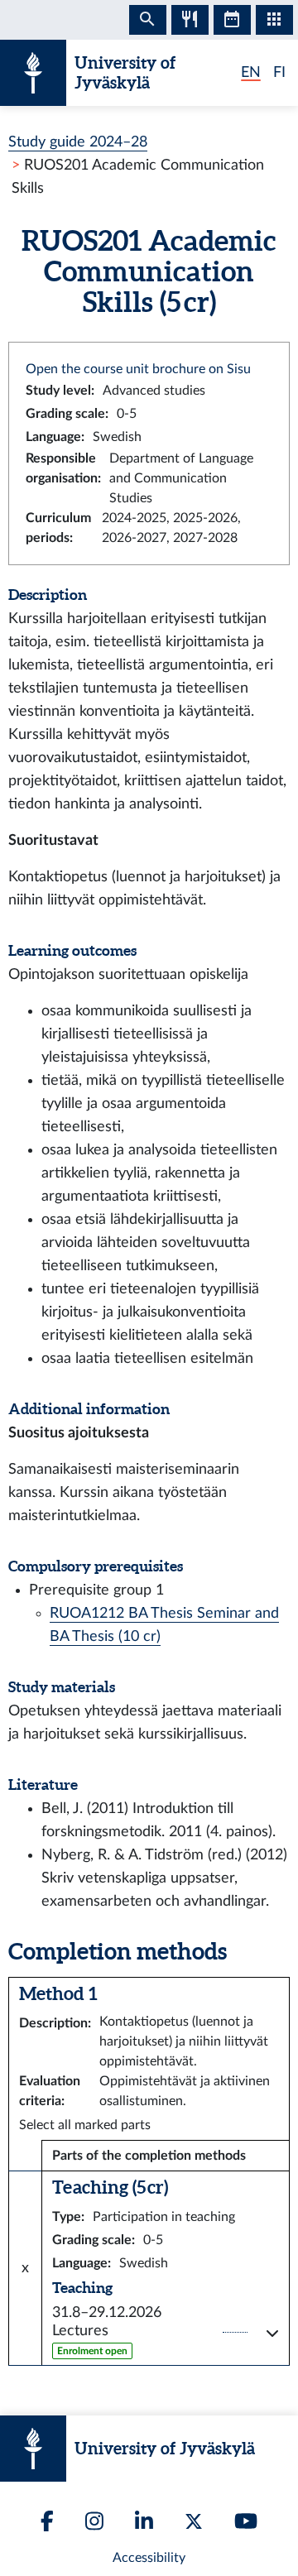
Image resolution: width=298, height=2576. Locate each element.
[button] (166, 2332)
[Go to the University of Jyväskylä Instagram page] (94, 2521)
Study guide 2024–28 (78, 142)
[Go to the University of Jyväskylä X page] (194, 2521)
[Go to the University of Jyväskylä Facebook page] (47, 2521)
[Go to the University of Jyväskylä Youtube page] (246, 2521)
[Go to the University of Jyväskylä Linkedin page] (144, 2521)
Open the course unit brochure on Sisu (138, 369)
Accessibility (149, 2558)
